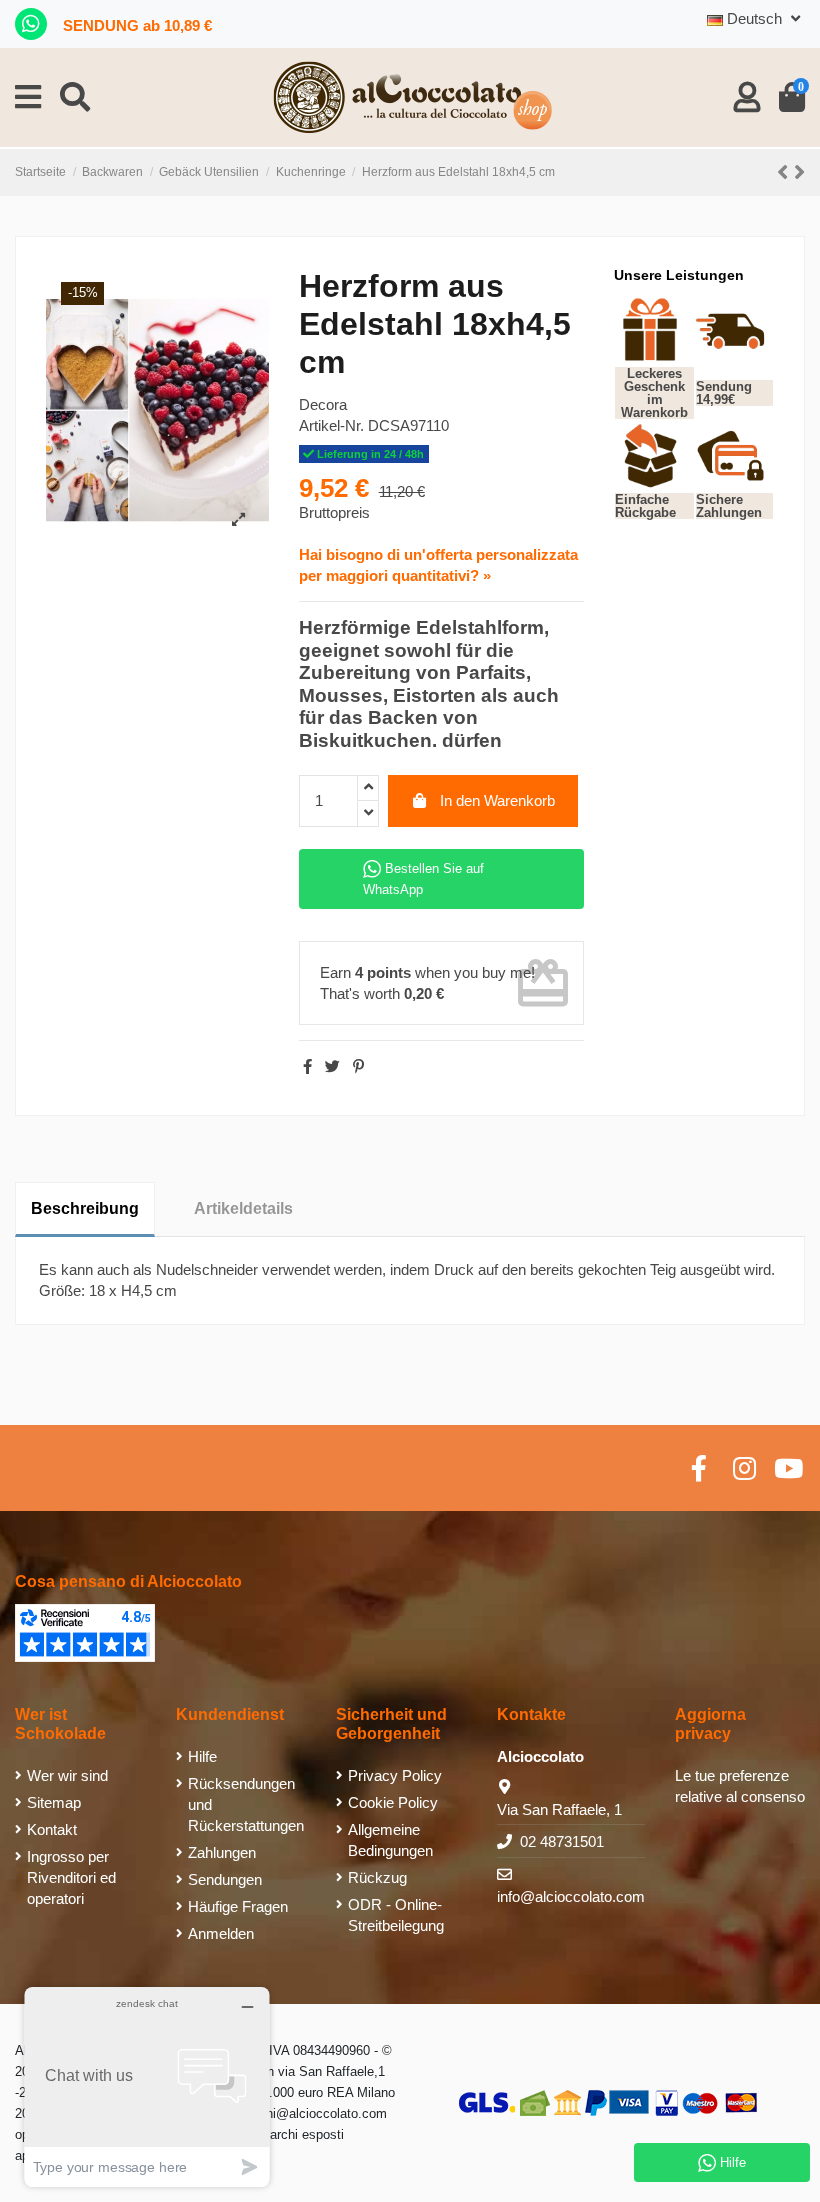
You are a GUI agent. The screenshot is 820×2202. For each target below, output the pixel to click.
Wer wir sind (67, 1775)
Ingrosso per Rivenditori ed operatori (71, 1877)
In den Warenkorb (497, 800)
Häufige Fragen (238, 1906)
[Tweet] (332, 1066)
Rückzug (377, 1877)
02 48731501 (562, 1841)
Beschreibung (85, 1208)
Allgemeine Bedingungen (390, 1840)
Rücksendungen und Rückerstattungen (246, 1804)
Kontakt (52, 1829)
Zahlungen (222, 1852)
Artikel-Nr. (331, 425)
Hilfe (202, 1756)
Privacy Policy (395, 1775)
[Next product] (799, 172)
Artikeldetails (243, 1208)
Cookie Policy (393, 1802)
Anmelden (221, 1933)
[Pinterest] (358, 1066)
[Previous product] (785, 172)
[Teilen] (307, 1066)
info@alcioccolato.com (571, 1896)
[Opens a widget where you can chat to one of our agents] (147, 2086)
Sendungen (225, 1879)
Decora (323, 404)
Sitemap (54, 1802)
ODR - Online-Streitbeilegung (396, 1915)
